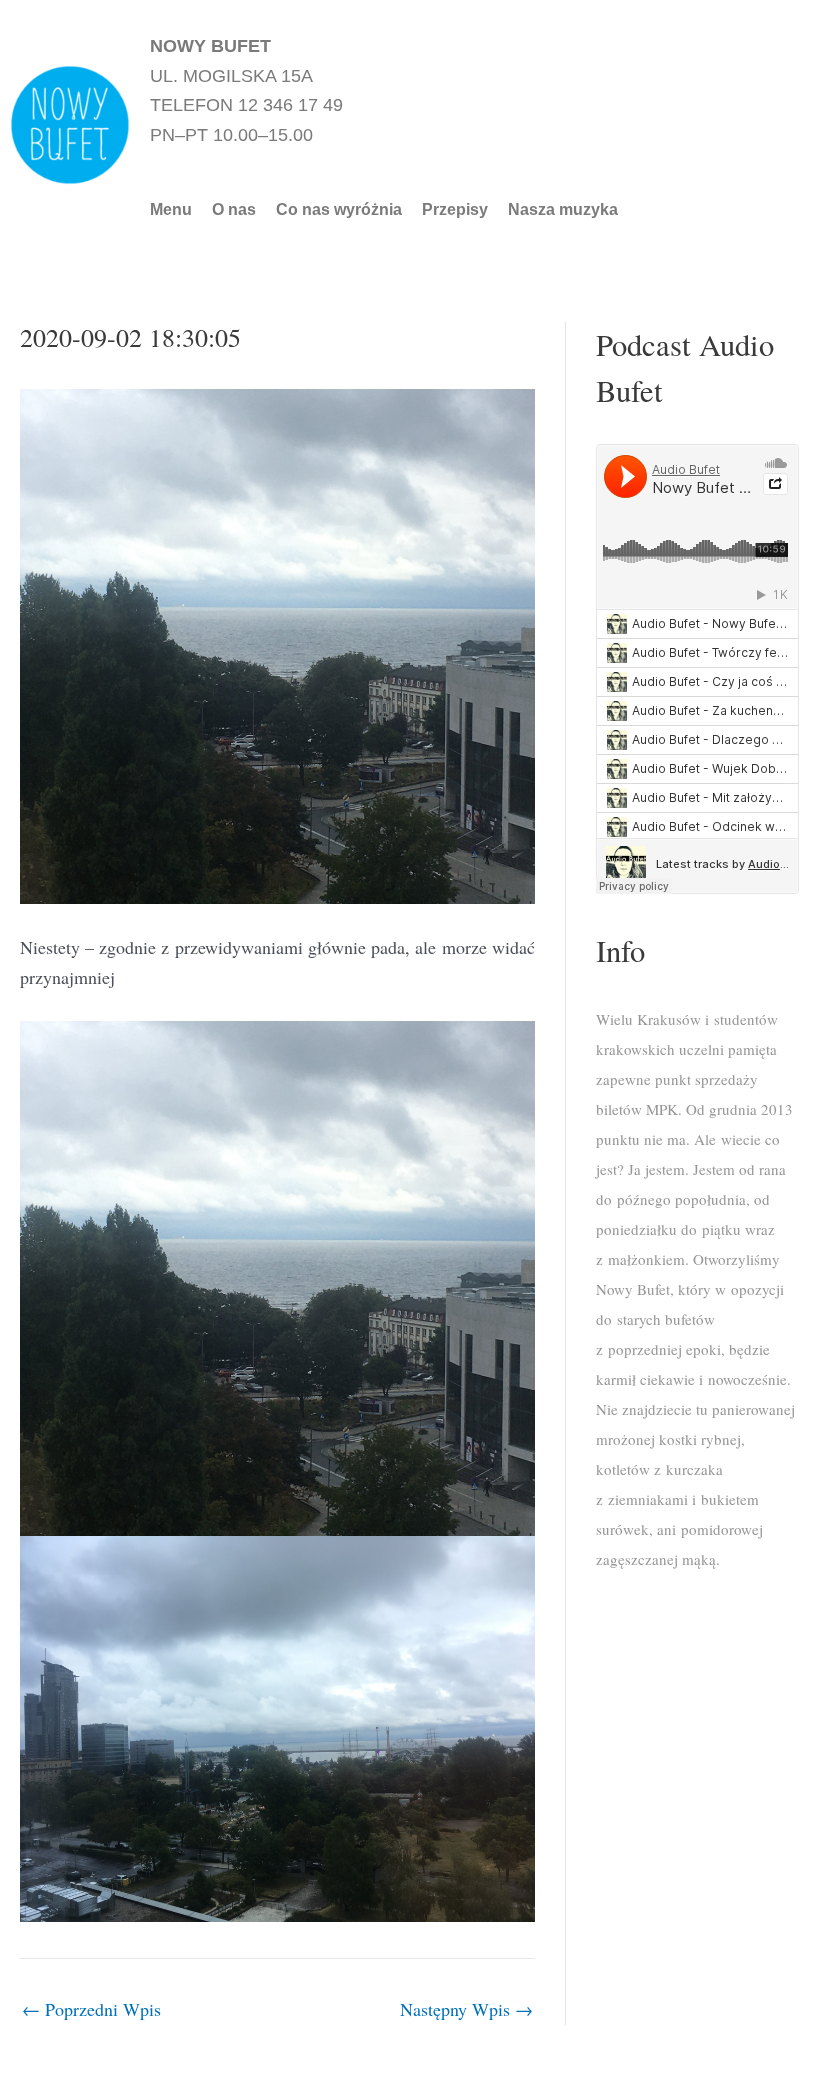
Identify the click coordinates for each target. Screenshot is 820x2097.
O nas (234, 210)
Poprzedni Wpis (91, 2009)
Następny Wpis (466, 2009)
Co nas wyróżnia (339, 210)
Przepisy (455, 210)
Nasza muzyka (563, 210)
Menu (171, 210)
